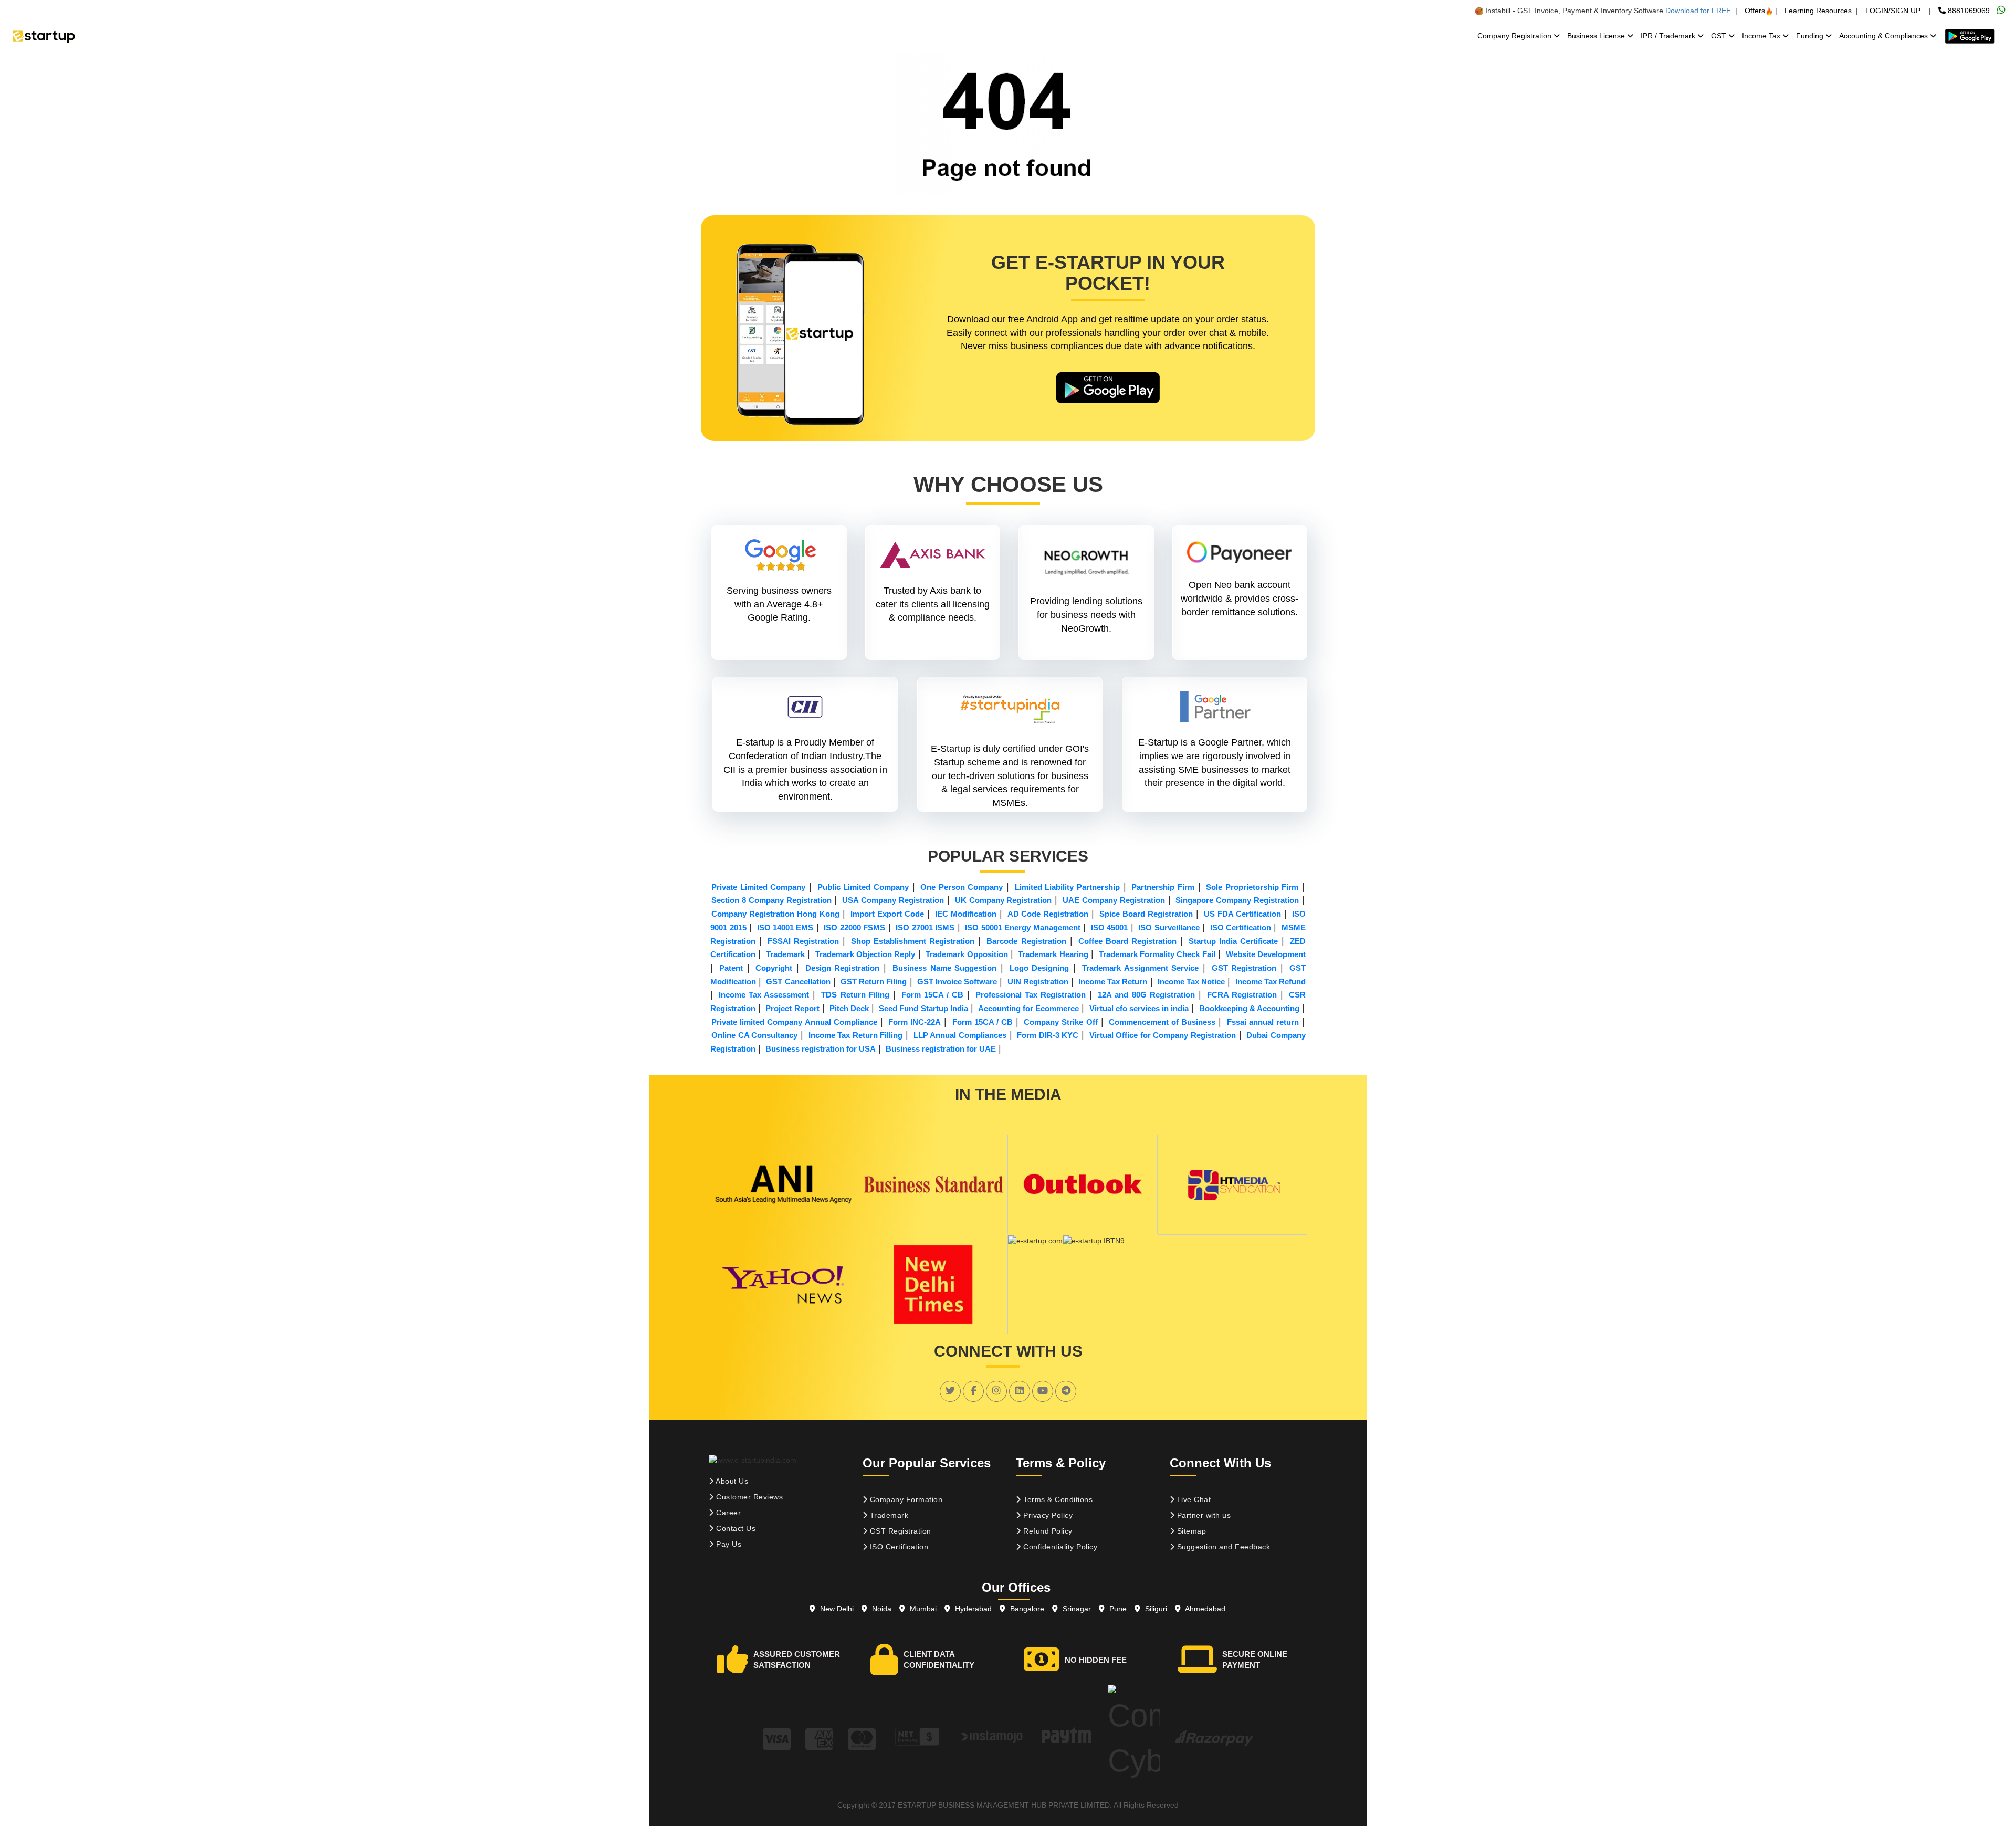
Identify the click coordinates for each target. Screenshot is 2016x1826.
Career (728, 1513)
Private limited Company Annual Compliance (794, 1022)
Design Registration (843, 968)
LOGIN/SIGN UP (1893, 11)
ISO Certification (1241, 927)
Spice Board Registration (1146, 914)
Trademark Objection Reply (865, 954)
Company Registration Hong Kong (775, 914)
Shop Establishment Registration (913, 941)
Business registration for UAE (941, 1049)
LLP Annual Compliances (960, 1035)
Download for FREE (1698, 11)
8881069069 (1968, 11)
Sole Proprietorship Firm (1252, 887)
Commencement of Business (1162, 1022)
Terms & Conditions (1057, 1499)
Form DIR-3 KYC (1048, 1035)
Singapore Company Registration (1237, 900)
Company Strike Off (1060, 1022)
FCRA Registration (1242, 995)
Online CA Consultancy (754, 1035)
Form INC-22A (915, 1022)
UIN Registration (1038, 982)
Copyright (774, 968)
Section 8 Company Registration (771, 900)
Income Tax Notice (1191, 982)
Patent (731, 968)
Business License (1597, 36)
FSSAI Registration (803, 941)
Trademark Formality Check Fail (1157, 954)
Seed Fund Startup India (923, 1008)
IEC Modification (966, 914)
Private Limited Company (758, 887)
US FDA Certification (1242, 914)
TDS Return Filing (855, 995)
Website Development (1266, 954)
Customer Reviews (749, 1497)
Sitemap (1190, 1531)
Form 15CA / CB (932, 995)
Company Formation (905, 1499)
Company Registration (1515, 36)
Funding (1811, 36)
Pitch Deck (849, 1008)
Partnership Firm (1163, 887)
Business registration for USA (821, 1049)
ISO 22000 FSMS (854, 927)
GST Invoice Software (957, 982)
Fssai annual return (1263, 1022)
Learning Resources (1818, 11)
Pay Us (728, 1544)
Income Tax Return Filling (856, 1035)
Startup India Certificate (1233, 941)
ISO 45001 (1109, 927)
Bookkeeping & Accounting (1249, 1008)
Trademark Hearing (1053, 954)
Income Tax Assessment (764, 995)
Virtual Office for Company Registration (1163, 1035)
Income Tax (1762, 36)
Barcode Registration (1026, 941)
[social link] (950, 1391)
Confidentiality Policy (1059, 1547)
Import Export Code (887, 914)
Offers (1755, 11)
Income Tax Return (1113, 982)
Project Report (792, 1008)
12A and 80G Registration (1146, 995)
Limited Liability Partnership (1067, 887)
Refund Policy (1047, 1531)
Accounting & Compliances (1884, 36)
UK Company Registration (1004, 900)
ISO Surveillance (1169, 927)
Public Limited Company (863, 887)
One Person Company (962, 887)
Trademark (785, 954)
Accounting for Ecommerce (1028, 1008)
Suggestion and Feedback (1222, 1547)
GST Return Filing (874, 982)
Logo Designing (1039, 968)
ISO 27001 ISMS (925, 927)
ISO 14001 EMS (785, 927)
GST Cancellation (798, 982)
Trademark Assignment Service (1140, 968)
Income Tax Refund (1270, 982)
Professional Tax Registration (1031, 995)
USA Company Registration (893, 900)
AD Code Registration (1048, 914)
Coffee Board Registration (1127, 941)
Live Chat (1193, 1499)
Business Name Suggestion (944, 968)
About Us (731, 1481)
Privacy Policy (1047, 1515)
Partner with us (1203, 1515)
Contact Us (735, 1528)
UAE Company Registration (1114, 900)
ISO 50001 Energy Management (1022, 927)
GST (1720, 36)
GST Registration (1244, 968)
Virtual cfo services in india (1139, 1008)
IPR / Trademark (1669, 36)
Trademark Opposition (967, 954)
